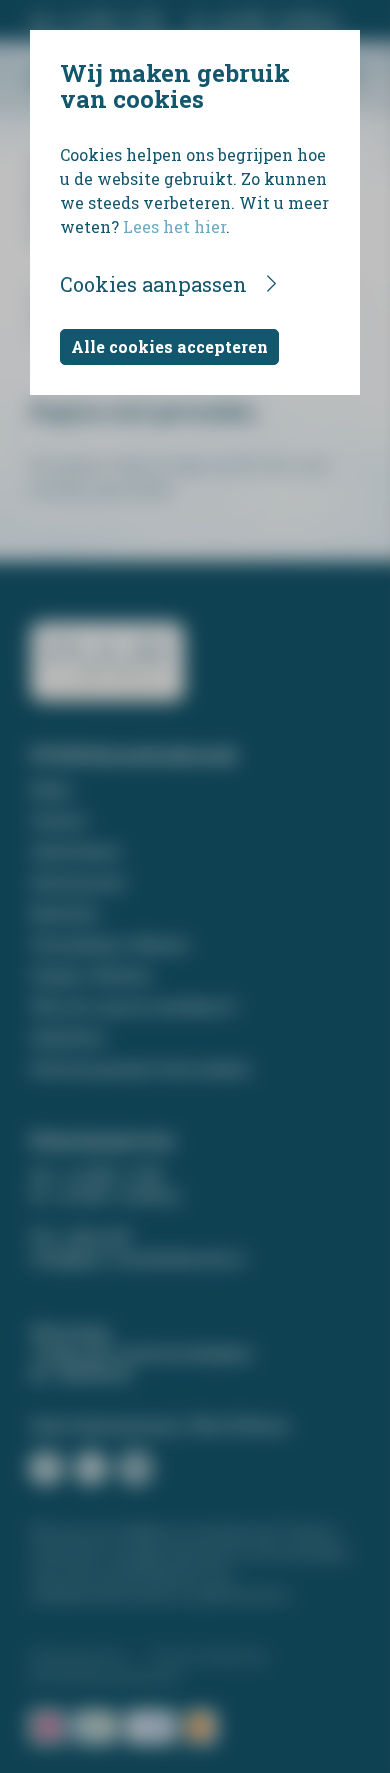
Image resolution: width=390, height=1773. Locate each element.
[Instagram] (91, 1468)
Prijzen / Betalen (91, 975)
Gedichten (67, 1037)
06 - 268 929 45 (80, 1374)
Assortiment (75, 851)
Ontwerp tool (77, 882)
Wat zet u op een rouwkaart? (133, 1006)
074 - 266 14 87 (81, 1237)
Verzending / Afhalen (109, 944)
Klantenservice (79, 1656)
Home (51, 789)
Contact (58, 820)
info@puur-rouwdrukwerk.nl (137, 1258)
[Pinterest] (136, 1468)
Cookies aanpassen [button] (153, 284)
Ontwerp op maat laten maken (140, 1068)
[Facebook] (46, 1468)
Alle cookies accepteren (169, 346)
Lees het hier (174, 226)
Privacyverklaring (207, 1656)
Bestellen (64, 913)
